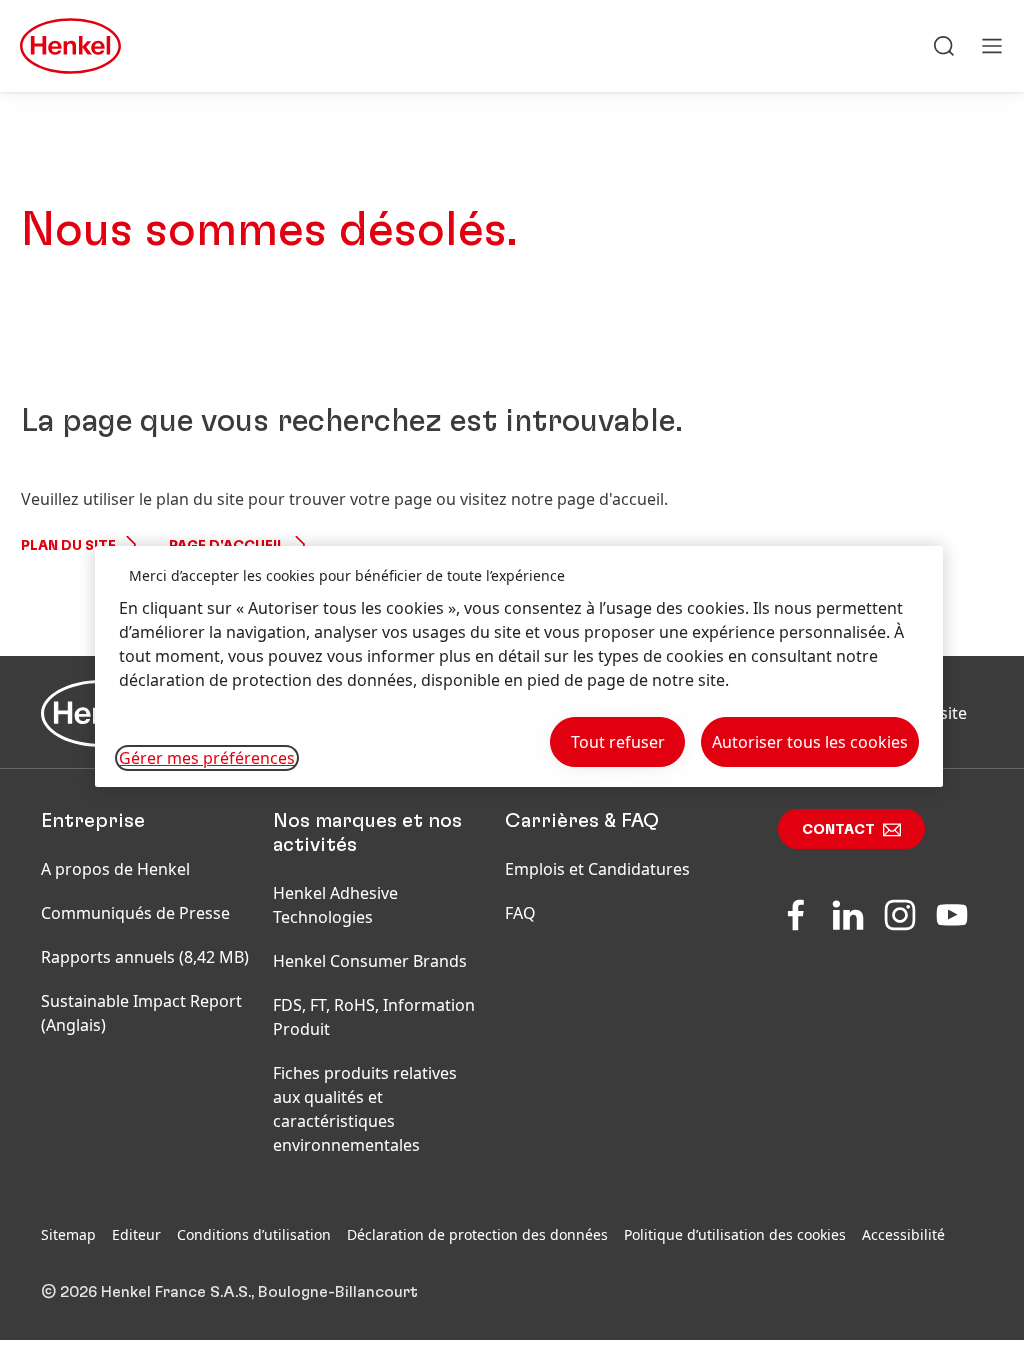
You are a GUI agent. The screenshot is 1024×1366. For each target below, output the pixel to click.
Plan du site (68, 546)
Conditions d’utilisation (254, 1234)
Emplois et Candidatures (597, 869)
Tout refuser (618, 742)
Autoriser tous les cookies (810, 742)
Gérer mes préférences (207, 758)
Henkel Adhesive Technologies (335, 905)
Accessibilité (903, 1234)
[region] (519, 666)
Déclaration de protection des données (477, 1234)
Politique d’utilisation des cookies (735, 1234)
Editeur (136, 1234)
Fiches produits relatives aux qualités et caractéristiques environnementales (365, 1109)
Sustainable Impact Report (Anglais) (141, 1013)
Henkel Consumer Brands (370, 961)
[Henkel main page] (70, 46)
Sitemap (68, 1234)
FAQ (520, 913)
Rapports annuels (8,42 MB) (145, 957)
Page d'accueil (227, 546)
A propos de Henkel (115, 869)
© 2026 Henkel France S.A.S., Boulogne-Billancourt (229, 1292)
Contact (838, 830)
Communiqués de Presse (135, 913)
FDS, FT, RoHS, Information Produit (374, 1017)
